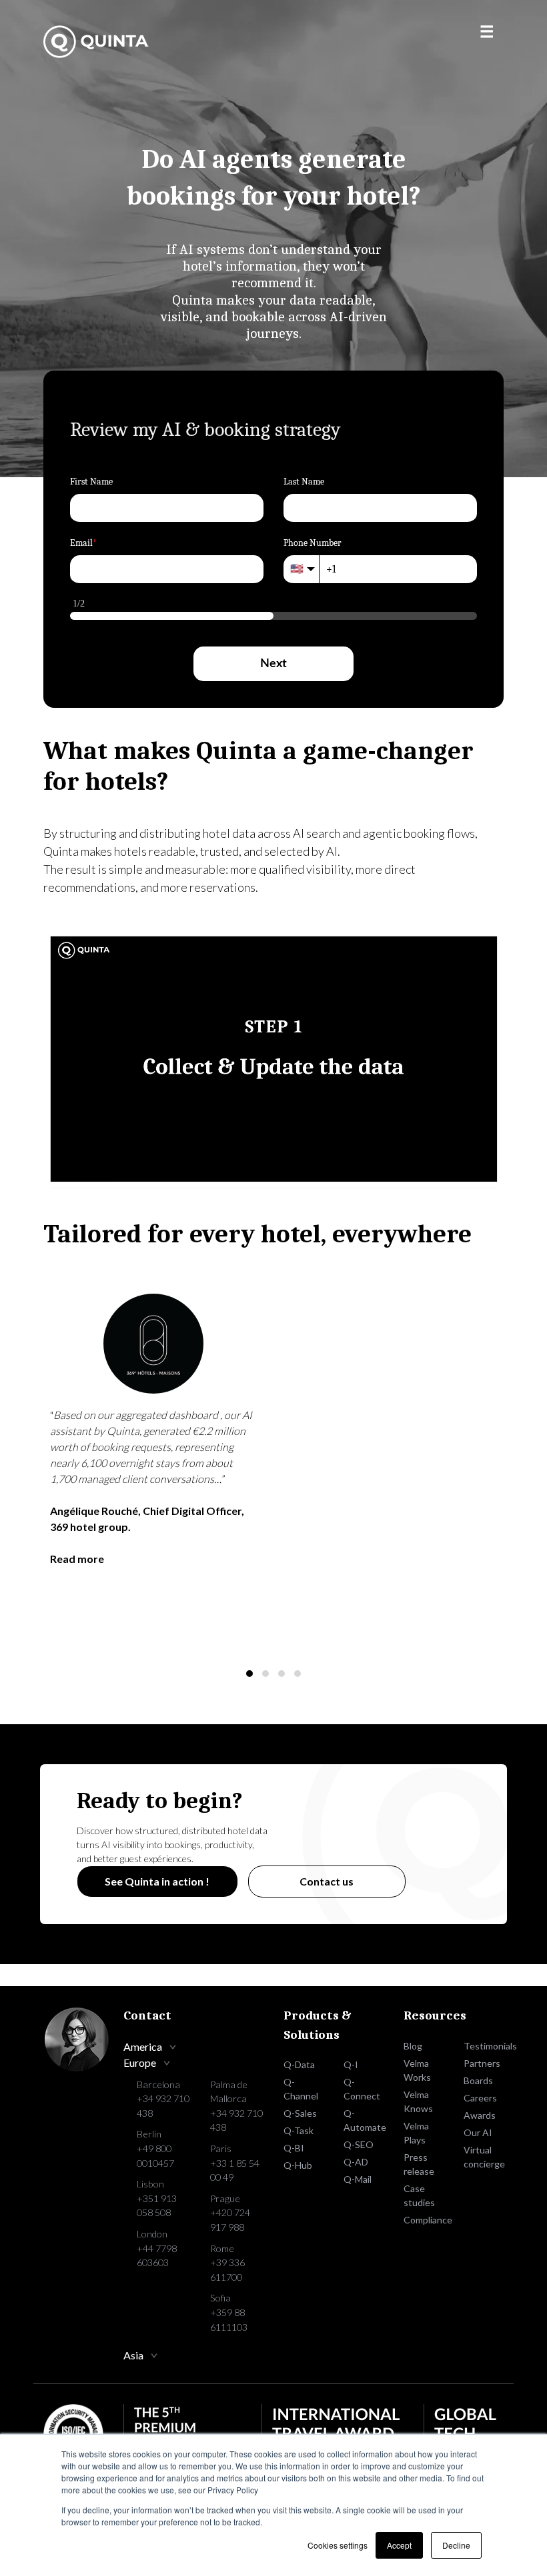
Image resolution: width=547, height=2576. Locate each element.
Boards (478, 2080)
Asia (133, 2355)
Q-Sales (300, 2113)
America (143, 2046)
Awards (480, 2115)
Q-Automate (364, 2120)
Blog (413, 2046)
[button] (249, 1674)
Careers (480, 2098)
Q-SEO (359, 2144)
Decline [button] (456, 2545)
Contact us (327, 1881)
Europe (140, 2062)
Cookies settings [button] (338, 2545)
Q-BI (294, 2148)
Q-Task (299, 2130)
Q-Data (299, 2064)
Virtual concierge (484, 2157)
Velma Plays (416, 2133)
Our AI (478, 2132)
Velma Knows (418, 2101)
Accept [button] (399, 2545)
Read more (77, 1559)
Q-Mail (358, 2179)
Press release (419, 2164)
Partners (482, 2063)
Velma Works (417, 2070)
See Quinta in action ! (157, 1881)
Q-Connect (362, 2089)
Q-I (351, 2064)
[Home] (97, 42)
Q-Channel (301, 2089)
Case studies (419, 2195)
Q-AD (356, 2162)
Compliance (424, 2220)
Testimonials (484, 2046)
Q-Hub (298, 2165)
